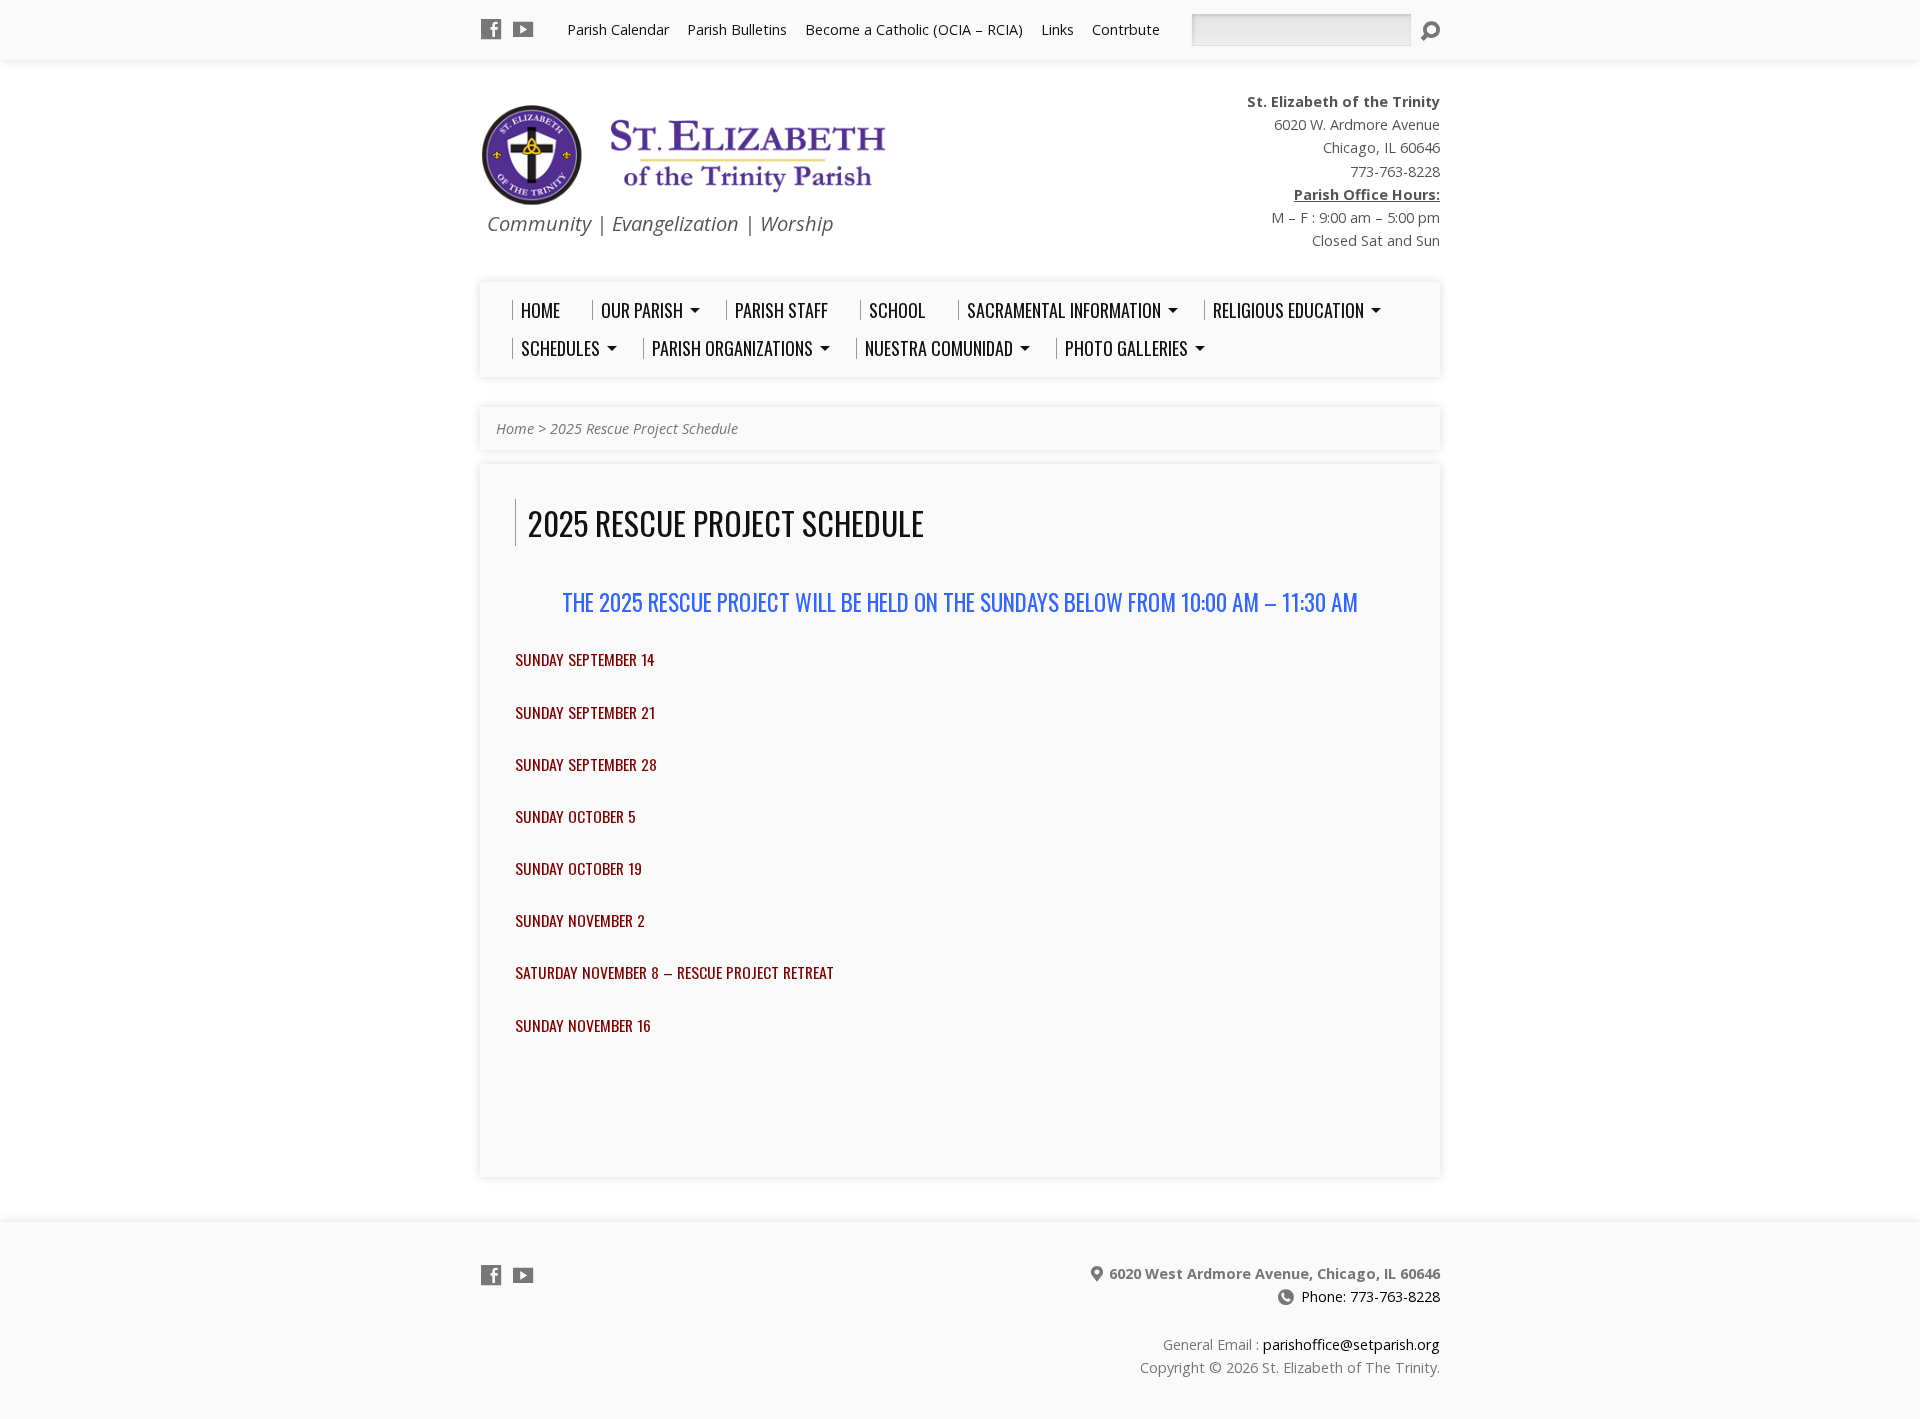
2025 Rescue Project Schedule (644, 428)
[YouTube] (523, 29)
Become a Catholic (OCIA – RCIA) (914, 29)
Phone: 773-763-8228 (1370, 1296)
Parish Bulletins (737, 29)
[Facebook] (491, 29)
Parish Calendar (618, 29)
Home (515, 428)
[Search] (1430, 31)
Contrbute (1126, 29)
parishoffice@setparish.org (1351, 1344)
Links (1057, 29)
